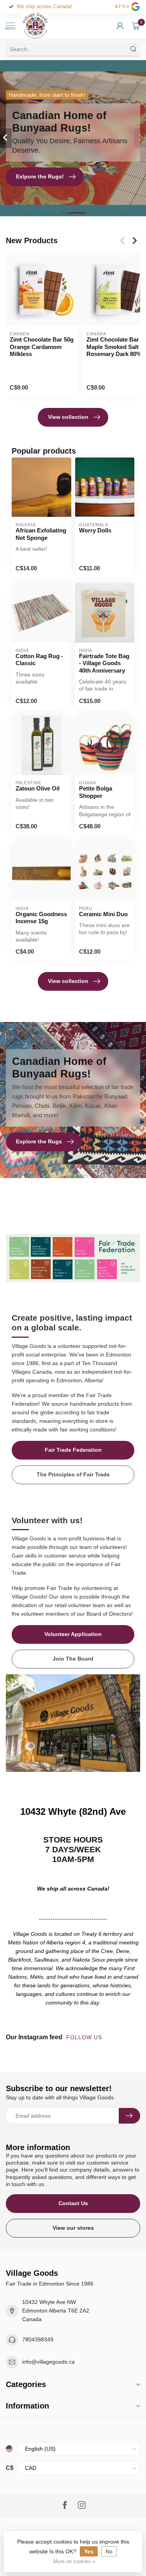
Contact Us (73, 2203)
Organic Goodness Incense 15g (41, 918)
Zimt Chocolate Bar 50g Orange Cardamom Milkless (42, 347)
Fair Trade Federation (73, 1450)
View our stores (73, 2228)
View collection (68, 417)
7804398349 (38, 2339)
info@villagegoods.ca (48, 2362)
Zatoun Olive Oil (38, 788)
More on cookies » (74, 2562)
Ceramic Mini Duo (103, 914)
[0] (136, 26)
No (109, 2551)
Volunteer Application (73, 1634)
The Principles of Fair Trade (73, 1474)
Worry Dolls (95, 530)
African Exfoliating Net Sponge (41, 534)
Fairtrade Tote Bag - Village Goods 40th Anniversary (104, 663)
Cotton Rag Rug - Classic (39, 660)
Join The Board (73, 1659)
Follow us (85, 2037)
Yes (89, 2551)
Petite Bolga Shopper (96, 792)
